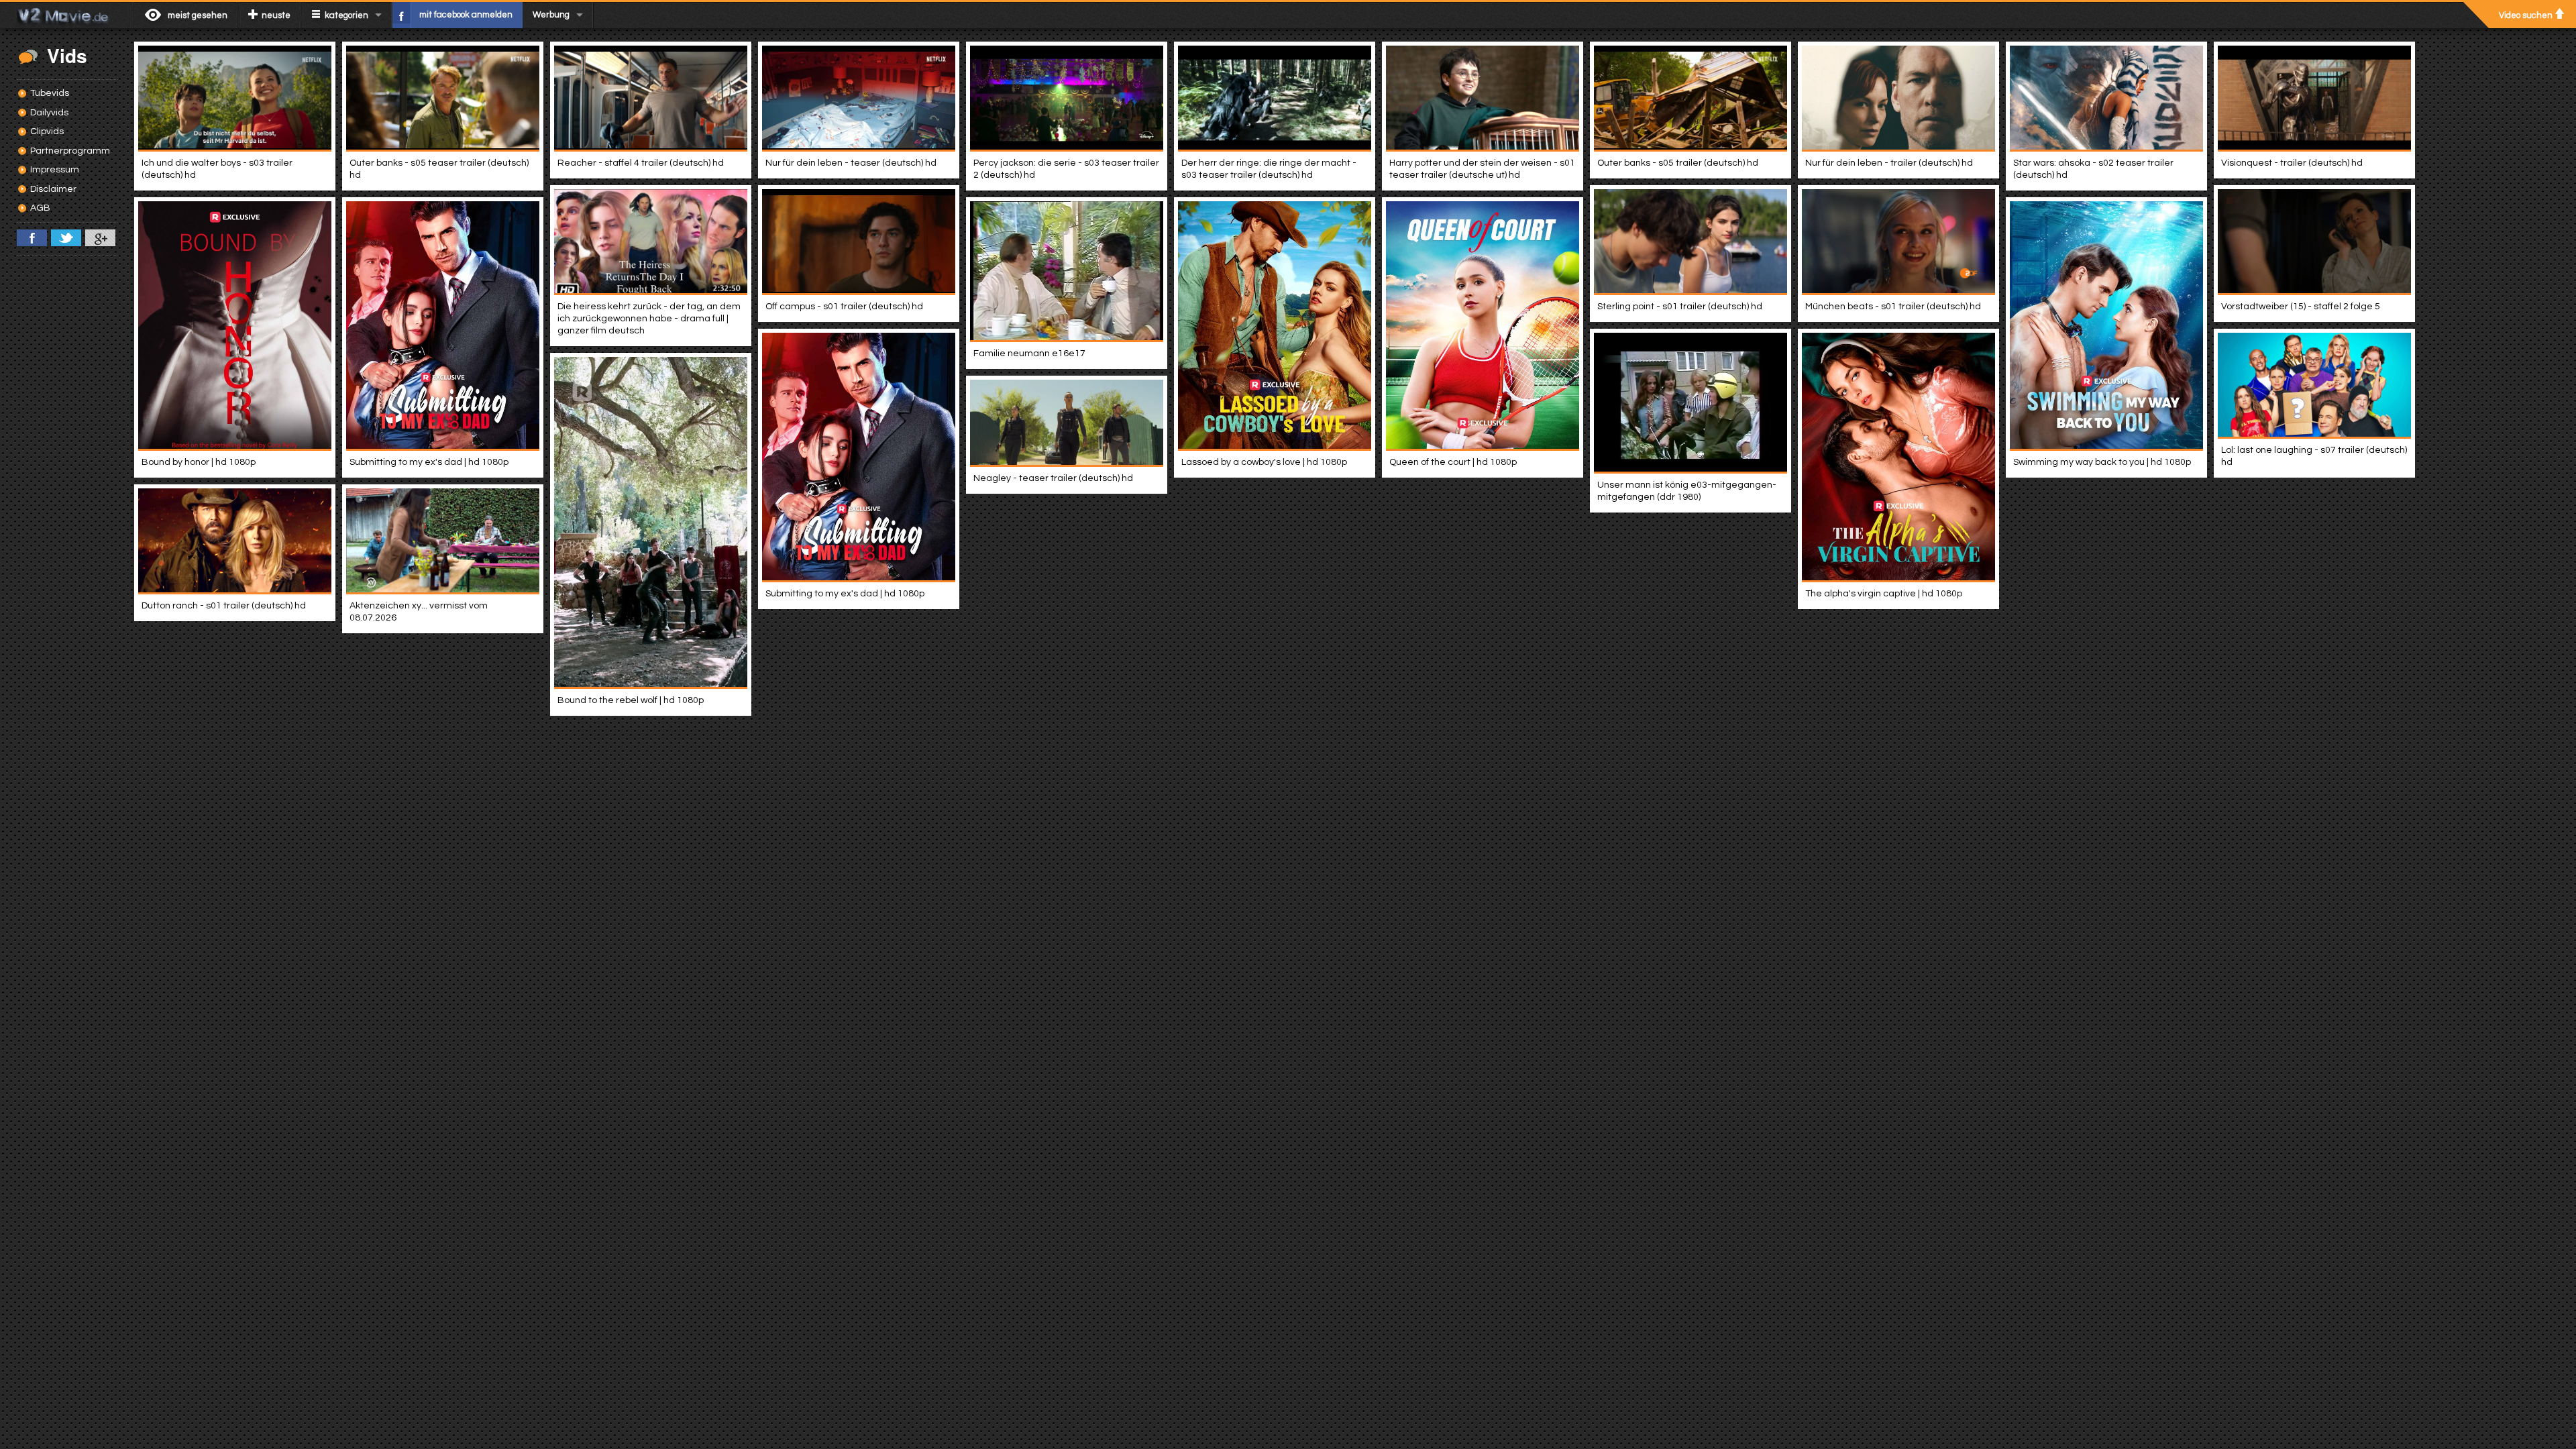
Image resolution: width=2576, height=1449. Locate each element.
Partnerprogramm (70, 151)
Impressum (55, 170)
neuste (276, 15)
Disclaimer (53, 189)
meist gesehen (198, 15)
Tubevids (50, 93)
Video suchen (2526, 15)
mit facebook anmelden (466, 15)
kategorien (346, 15)
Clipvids (47, 131)
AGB (40, 208)
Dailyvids (49, 113)
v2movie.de (67, 15)
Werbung (551, 15)
